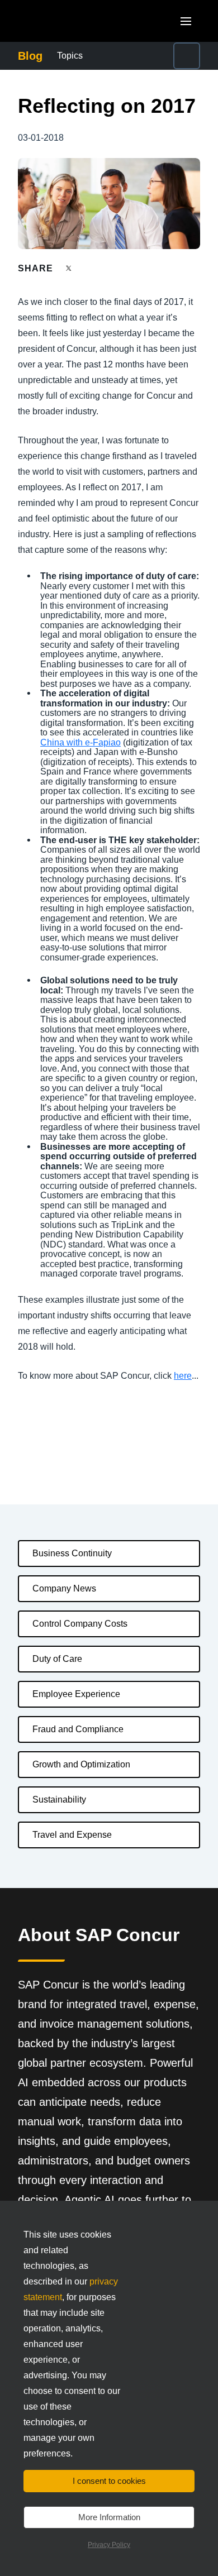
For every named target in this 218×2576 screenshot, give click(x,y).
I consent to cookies (109, 2481)
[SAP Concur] (70, 21)
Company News (64, 1588)
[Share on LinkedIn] (110, 268)
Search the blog (167, 56)
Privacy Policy (109, 2545)
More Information (109, 2517)
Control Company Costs (80, 1624)
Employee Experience (76, 1694)
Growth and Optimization (81, 1764)
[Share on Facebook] (90, 268)
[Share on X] (70, 268)
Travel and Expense (72, 1835)
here (183, 1376)
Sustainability (59, 1800)
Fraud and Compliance (78, 1729)
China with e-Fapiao (80, 742)
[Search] (187, 56)
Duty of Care (57, 1659)
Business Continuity (72, 1553)
